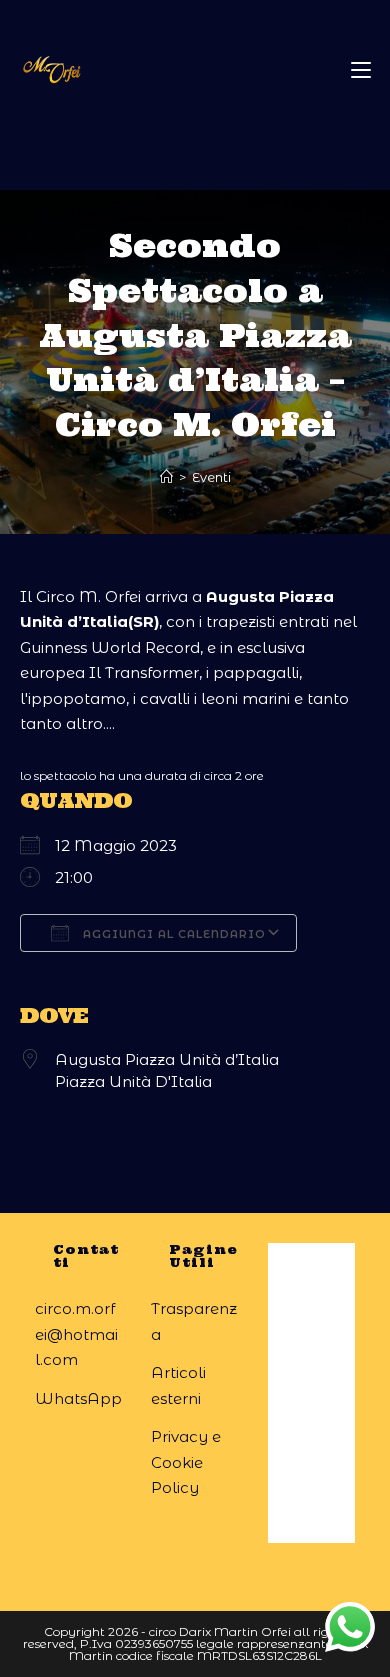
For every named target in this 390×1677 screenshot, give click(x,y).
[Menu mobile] (361, 70)
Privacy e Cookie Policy (186, 1462)
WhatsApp (78, 1398)
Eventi (211, 477)
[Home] (166, 477)
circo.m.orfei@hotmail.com (76, 1334)
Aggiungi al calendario (172, 934)
